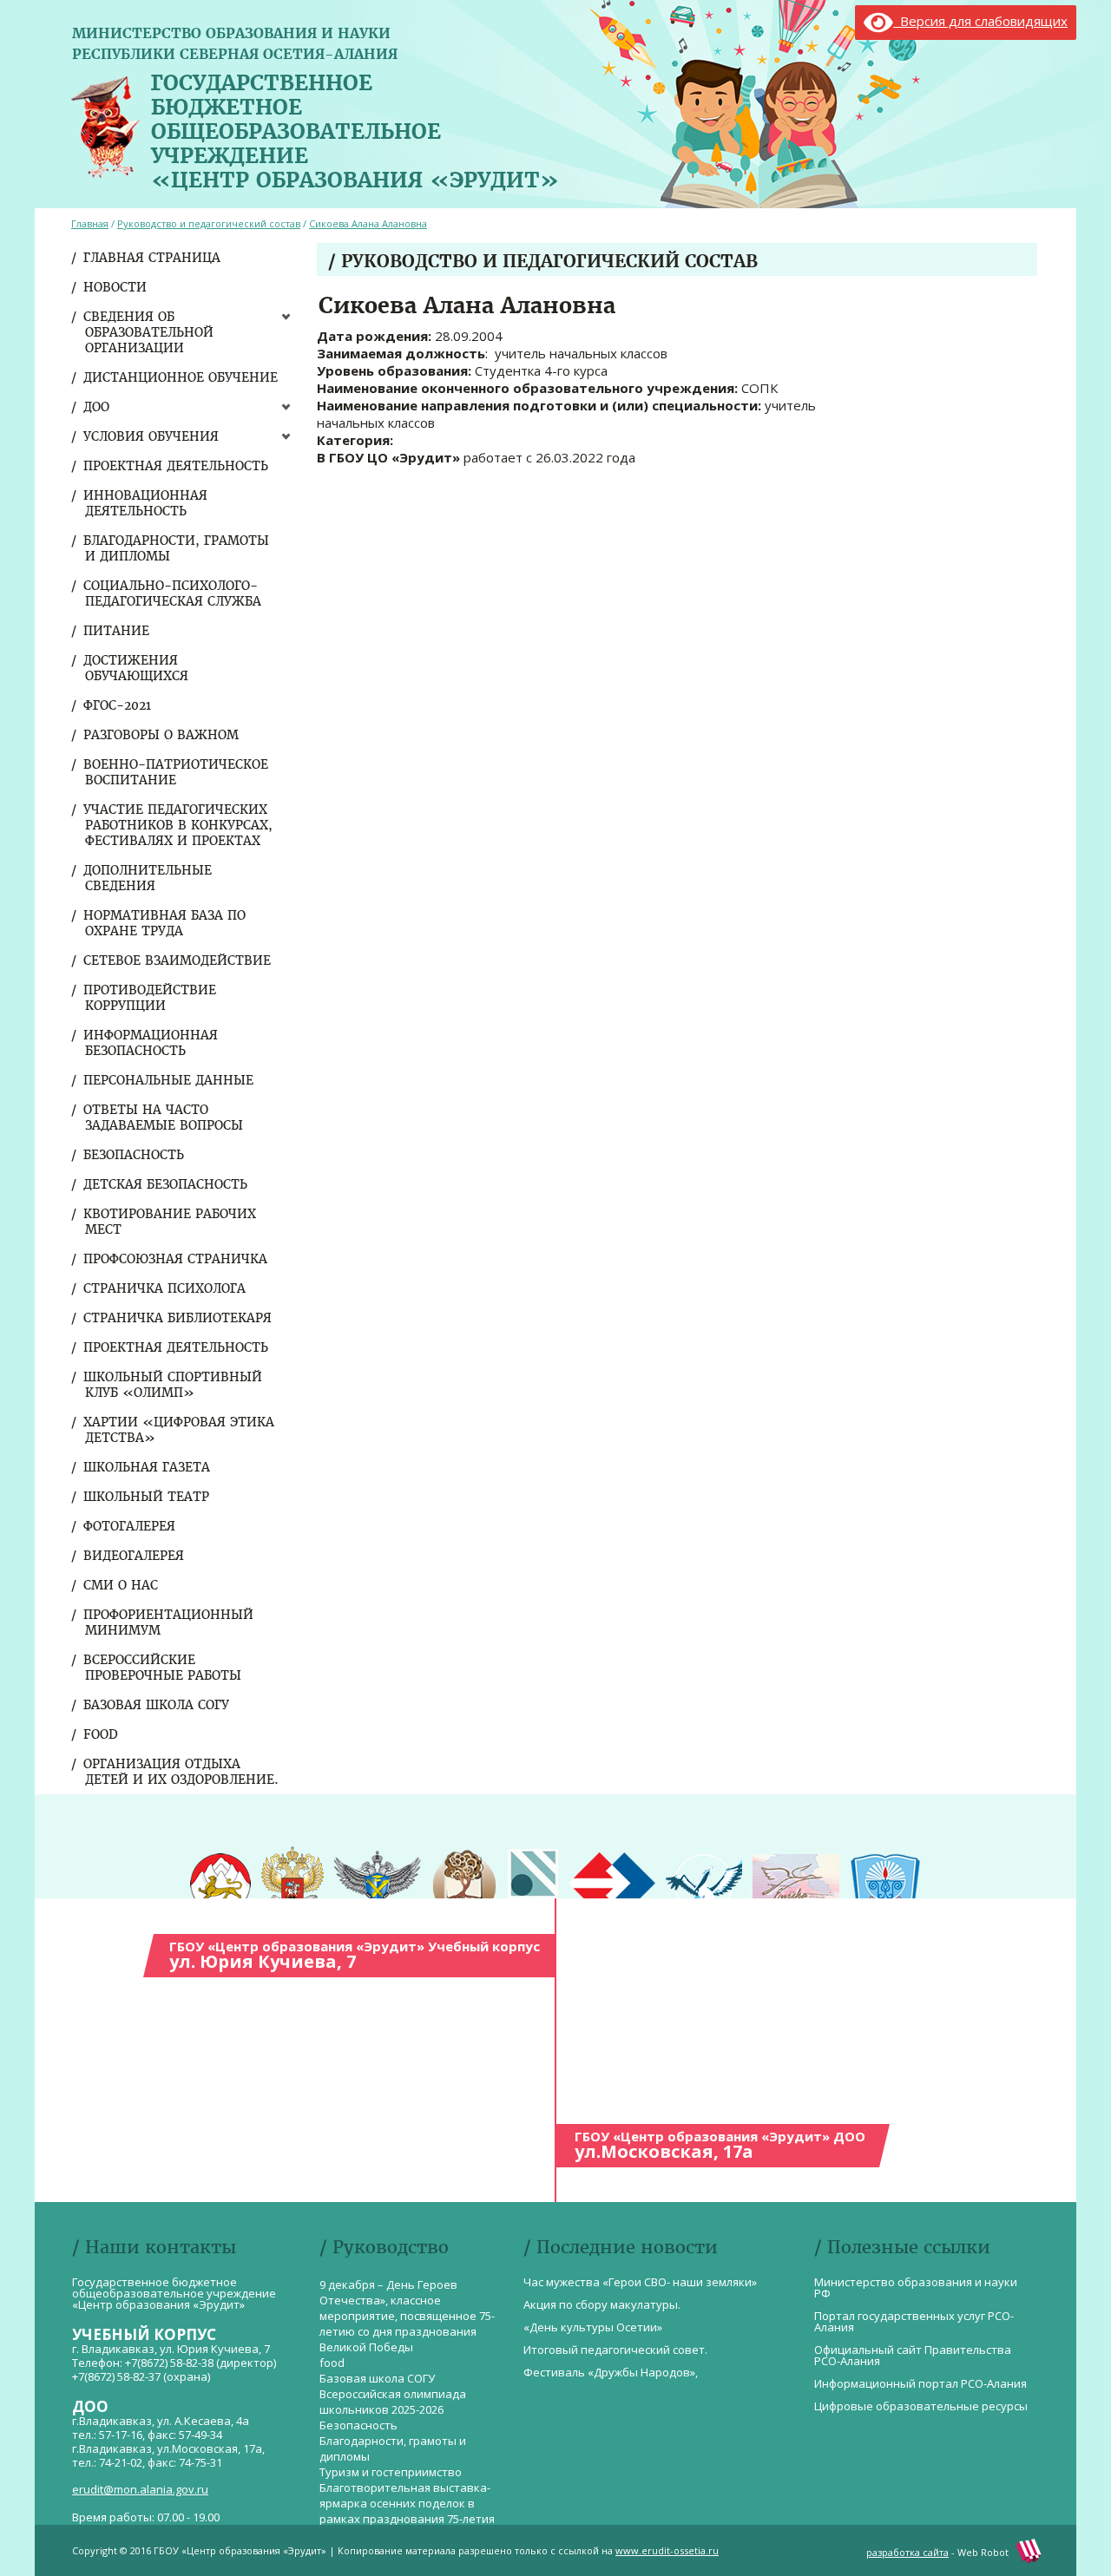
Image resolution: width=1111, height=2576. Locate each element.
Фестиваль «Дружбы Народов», (611, 2372)
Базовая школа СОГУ (157, 1705)
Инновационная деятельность (146, 503)
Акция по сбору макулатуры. (602, 2304)
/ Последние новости (621, 2247)
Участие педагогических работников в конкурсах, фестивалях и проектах (179, 825)
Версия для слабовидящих (980, 21)
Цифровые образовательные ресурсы (921, 2406)
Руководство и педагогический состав (209, 223)
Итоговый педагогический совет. (615, 2350)
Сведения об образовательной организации (149, 332)
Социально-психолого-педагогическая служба (173, 593)
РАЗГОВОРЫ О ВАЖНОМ (162, 735)
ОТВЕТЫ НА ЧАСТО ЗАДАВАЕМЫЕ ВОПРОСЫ (164, 1118)
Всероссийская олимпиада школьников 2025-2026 (393, 2402)
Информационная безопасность (151, 1043)
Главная (90, 223)
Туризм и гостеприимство (391, 2472)
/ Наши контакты (154, 2247)
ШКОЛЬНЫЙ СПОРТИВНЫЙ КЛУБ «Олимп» (174, 1385)
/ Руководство (384, 2247)
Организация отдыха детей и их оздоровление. (182, 1772)
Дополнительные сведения (148, 878)
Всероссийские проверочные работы (163, 1668)
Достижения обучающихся (137, 668)
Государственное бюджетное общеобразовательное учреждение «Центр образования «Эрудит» (355, 128)
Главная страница (153, 258)
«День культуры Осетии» (593, 2327)
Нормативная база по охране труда (165, 923)
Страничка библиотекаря (178, 1318)
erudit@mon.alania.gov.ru (140, 2489)
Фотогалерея (130, 1526)
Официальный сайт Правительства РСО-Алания (913, 2355)
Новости (116, 287)
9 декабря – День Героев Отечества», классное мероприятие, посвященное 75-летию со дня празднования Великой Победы (407, 2316)
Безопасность (135, 1155)
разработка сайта (907, 2552)
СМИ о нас (122, 1585)
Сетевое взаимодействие (178, 960)
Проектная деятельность (177, 466)
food (102, 1734)
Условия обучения (152, 436)
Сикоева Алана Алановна (368, 223)
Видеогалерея (135, 1556)
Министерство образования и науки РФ (916, 2288)
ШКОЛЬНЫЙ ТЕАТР (147, 1497)
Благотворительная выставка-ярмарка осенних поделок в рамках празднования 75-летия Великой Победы (407, 2511)
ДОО (97, 407)
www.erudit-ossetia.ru (667, 2550)
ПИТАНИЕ (117, 631)
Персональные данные (169, 1080)
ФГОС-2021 (118, 705)
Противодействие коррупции (151, 998)
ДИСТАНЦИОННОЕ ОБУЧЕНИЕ (181, 377)
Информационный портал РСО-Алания (920, 2383)
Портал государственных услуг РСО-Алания (914, 2321)
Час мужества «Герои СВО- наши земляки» (640, 2282)
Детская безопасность (166, 1184)
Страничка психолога (165, 1288)
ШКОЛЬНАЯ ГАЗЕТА (148, 1467)
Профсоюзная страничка (176, 1259)
